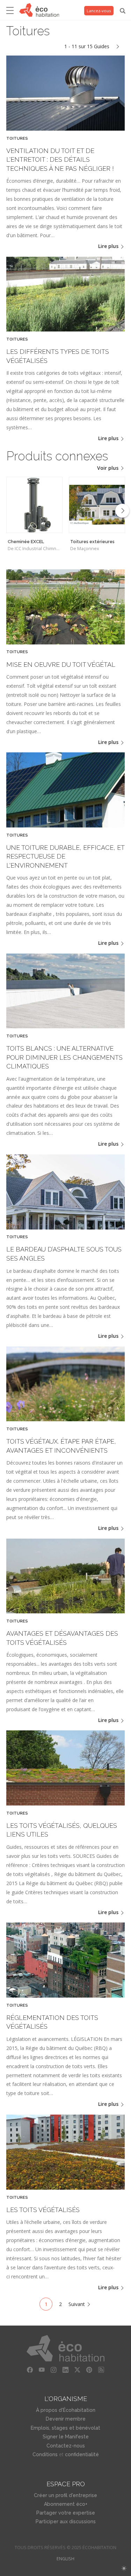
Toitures (17, 138)
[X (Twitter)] (78, 2370)
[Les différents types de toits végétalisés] (65, 330)
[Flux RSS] (101, 2370)
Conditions (45, 2454)
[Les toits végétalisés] (65, 2188)
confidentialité (82, 2454)
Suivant (77, 2304)
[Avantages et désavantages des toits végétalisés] (65, 1611)
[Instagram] (54, 2370)
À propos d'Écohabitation (66, 2410)
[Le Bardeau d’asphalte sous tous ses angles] (65, 1228)
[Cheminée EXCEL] (34, 505)
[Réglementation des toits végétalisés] (65, 1996)
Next (122, 511)
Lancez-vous (99, 11)
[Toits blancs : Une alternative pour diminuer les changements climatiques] (65, 1026)
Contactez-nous (66, 2446)
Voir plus (108, 468)
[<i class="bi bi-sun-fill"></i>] (124, 2568)
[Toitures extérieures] (97, 505)
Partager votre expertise (66, 2513)
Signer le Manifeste (66, 2437)
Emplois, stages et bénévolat (65, 2428)
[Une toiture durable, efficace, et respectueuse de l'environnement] (65, 826)
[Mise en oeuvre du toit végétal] (65, 643)
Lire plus (109, 246)
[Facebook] (30, 2370)
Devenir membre (66, 2419)
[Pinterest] (89, 2370)
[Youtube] (42, 2370)
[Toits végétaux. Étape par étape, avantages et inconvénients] (65, 1419)
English (65, 2559)
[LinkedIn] (66, 2370)
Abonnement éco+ (66, 2504)
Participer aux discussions (66, 2522)
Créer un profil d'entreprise (65, 2495)
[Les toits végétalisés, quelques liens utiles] (65, 1804)
